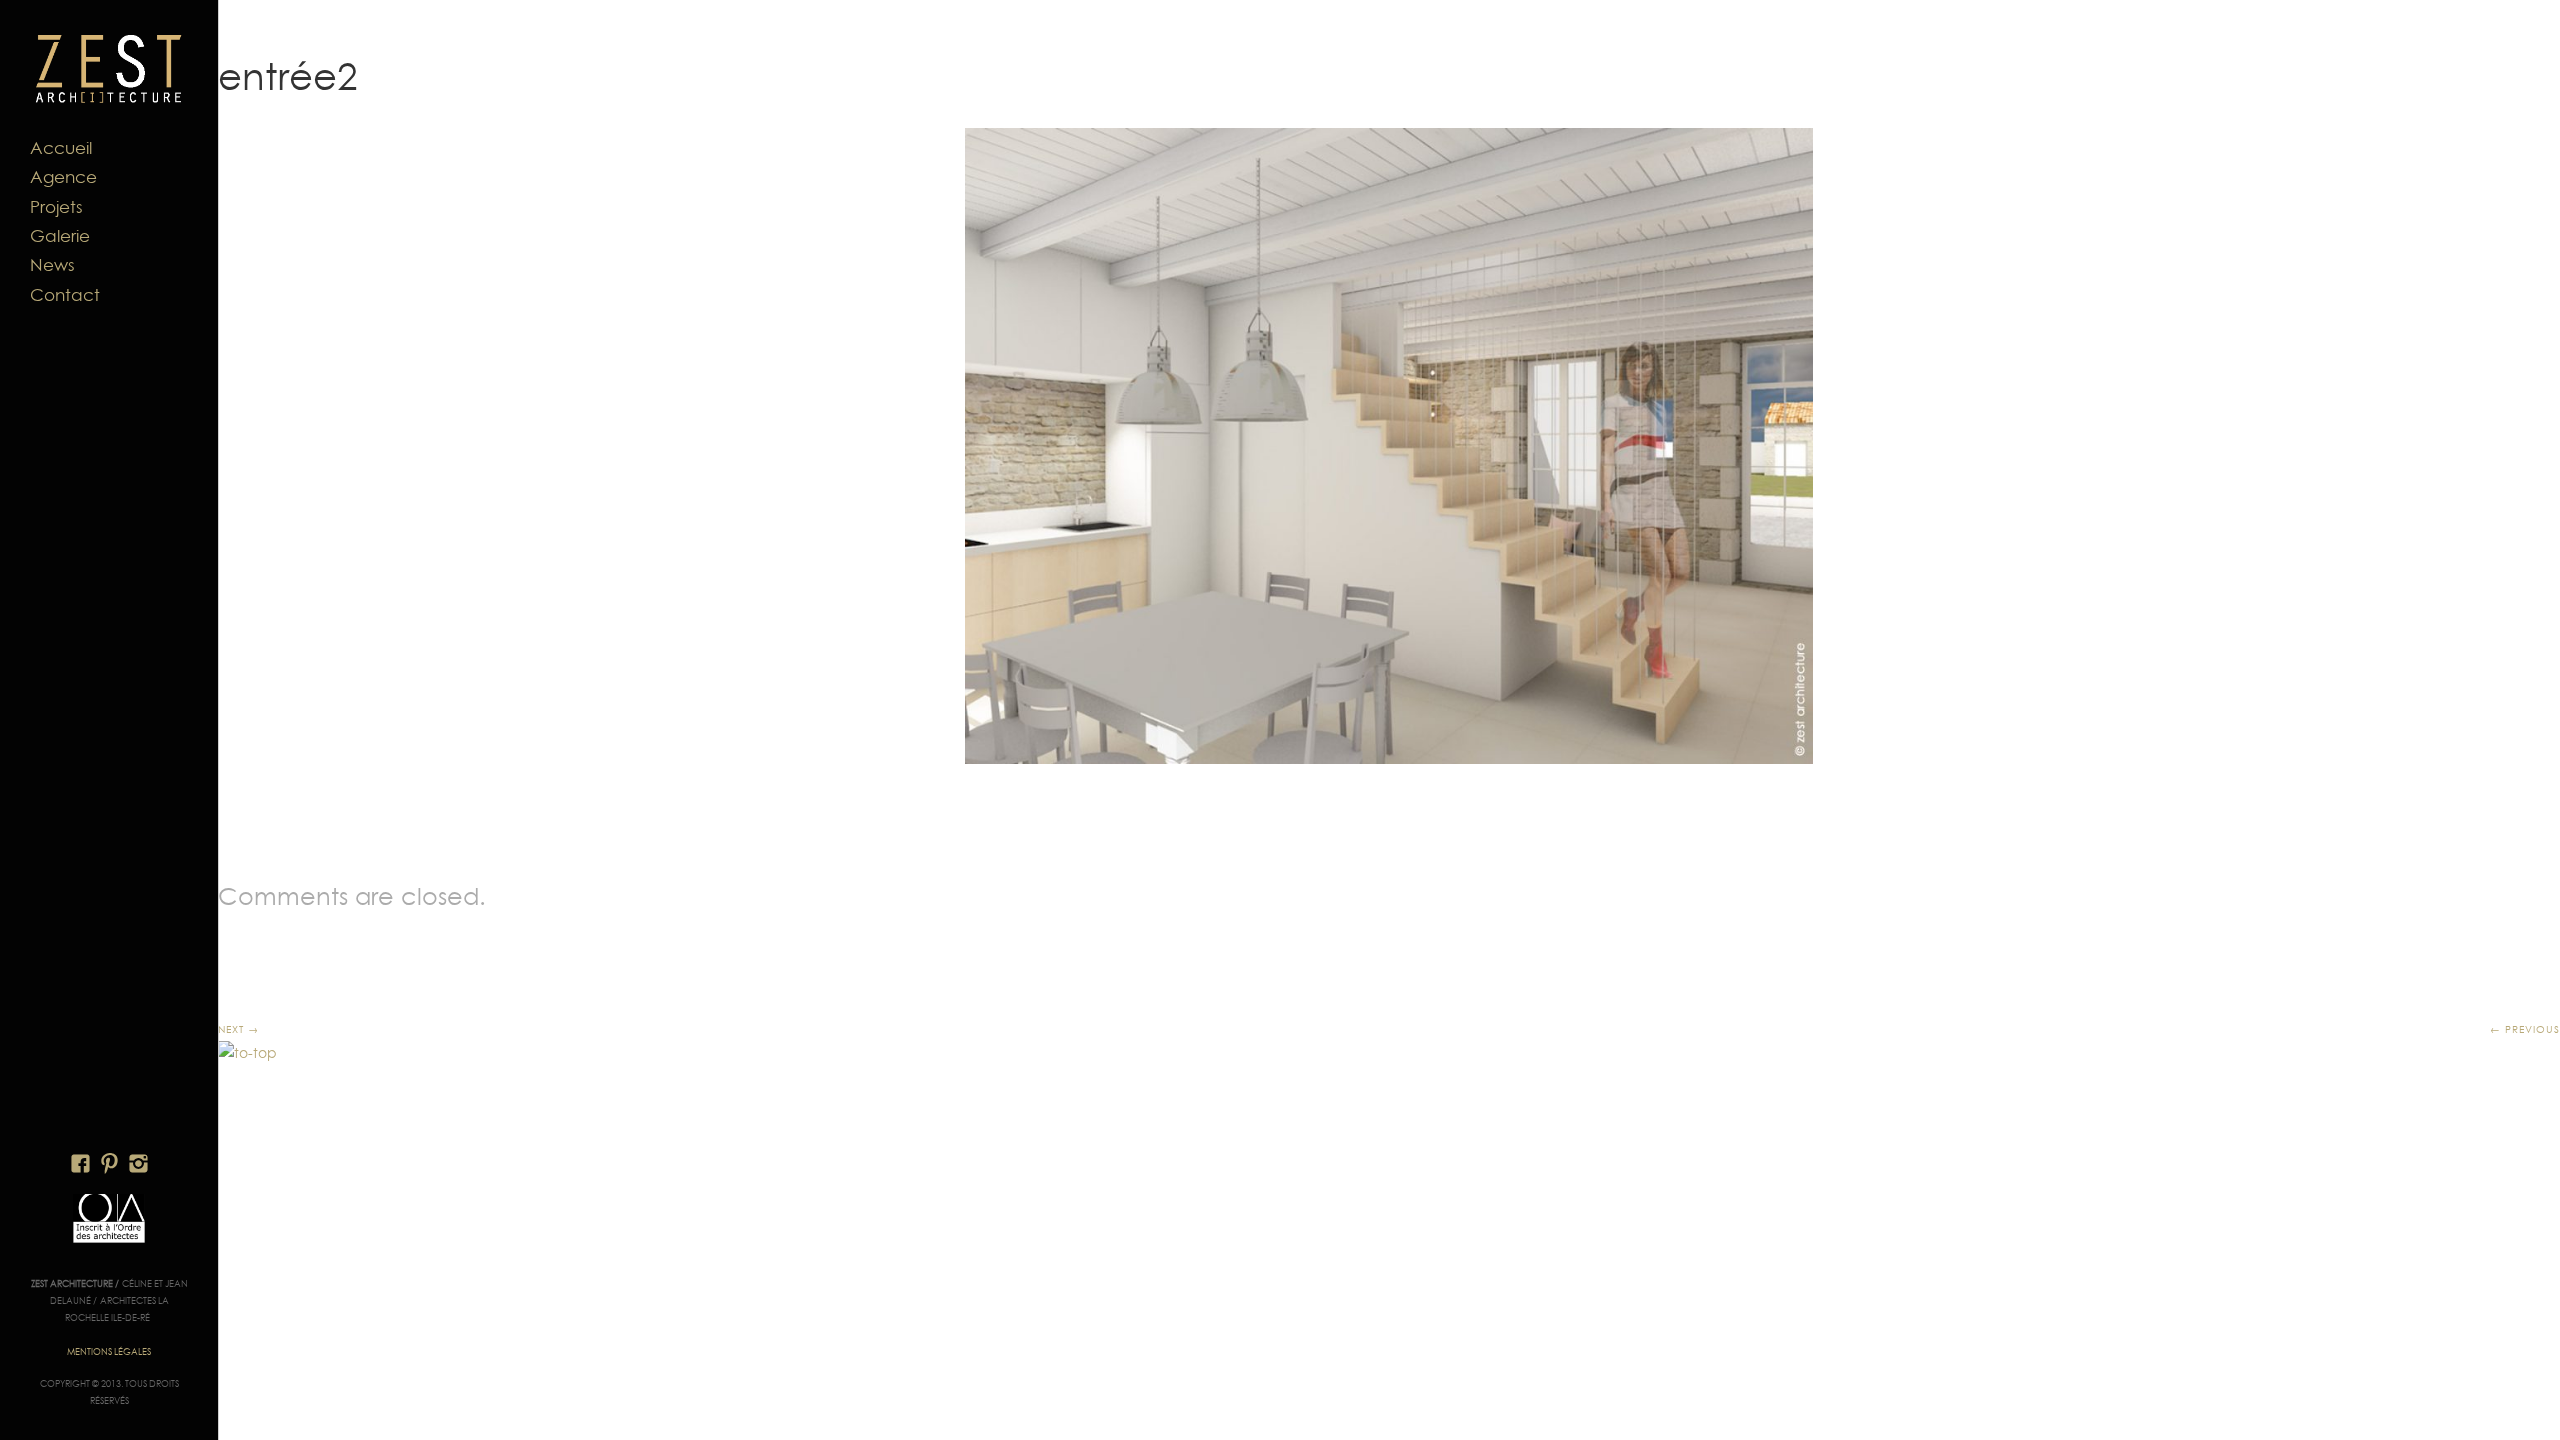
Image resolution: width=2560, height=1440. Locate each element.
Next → (238, 1029)
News (52, 265)
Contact (65, 295)
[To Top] (247, 1053)
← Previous (2525, 1029)
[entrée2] (1389, 446)
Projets (56, 207)
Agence (63, 177)
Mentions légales (109, 1351)
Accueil (61, 148)
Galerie (60, 236)
